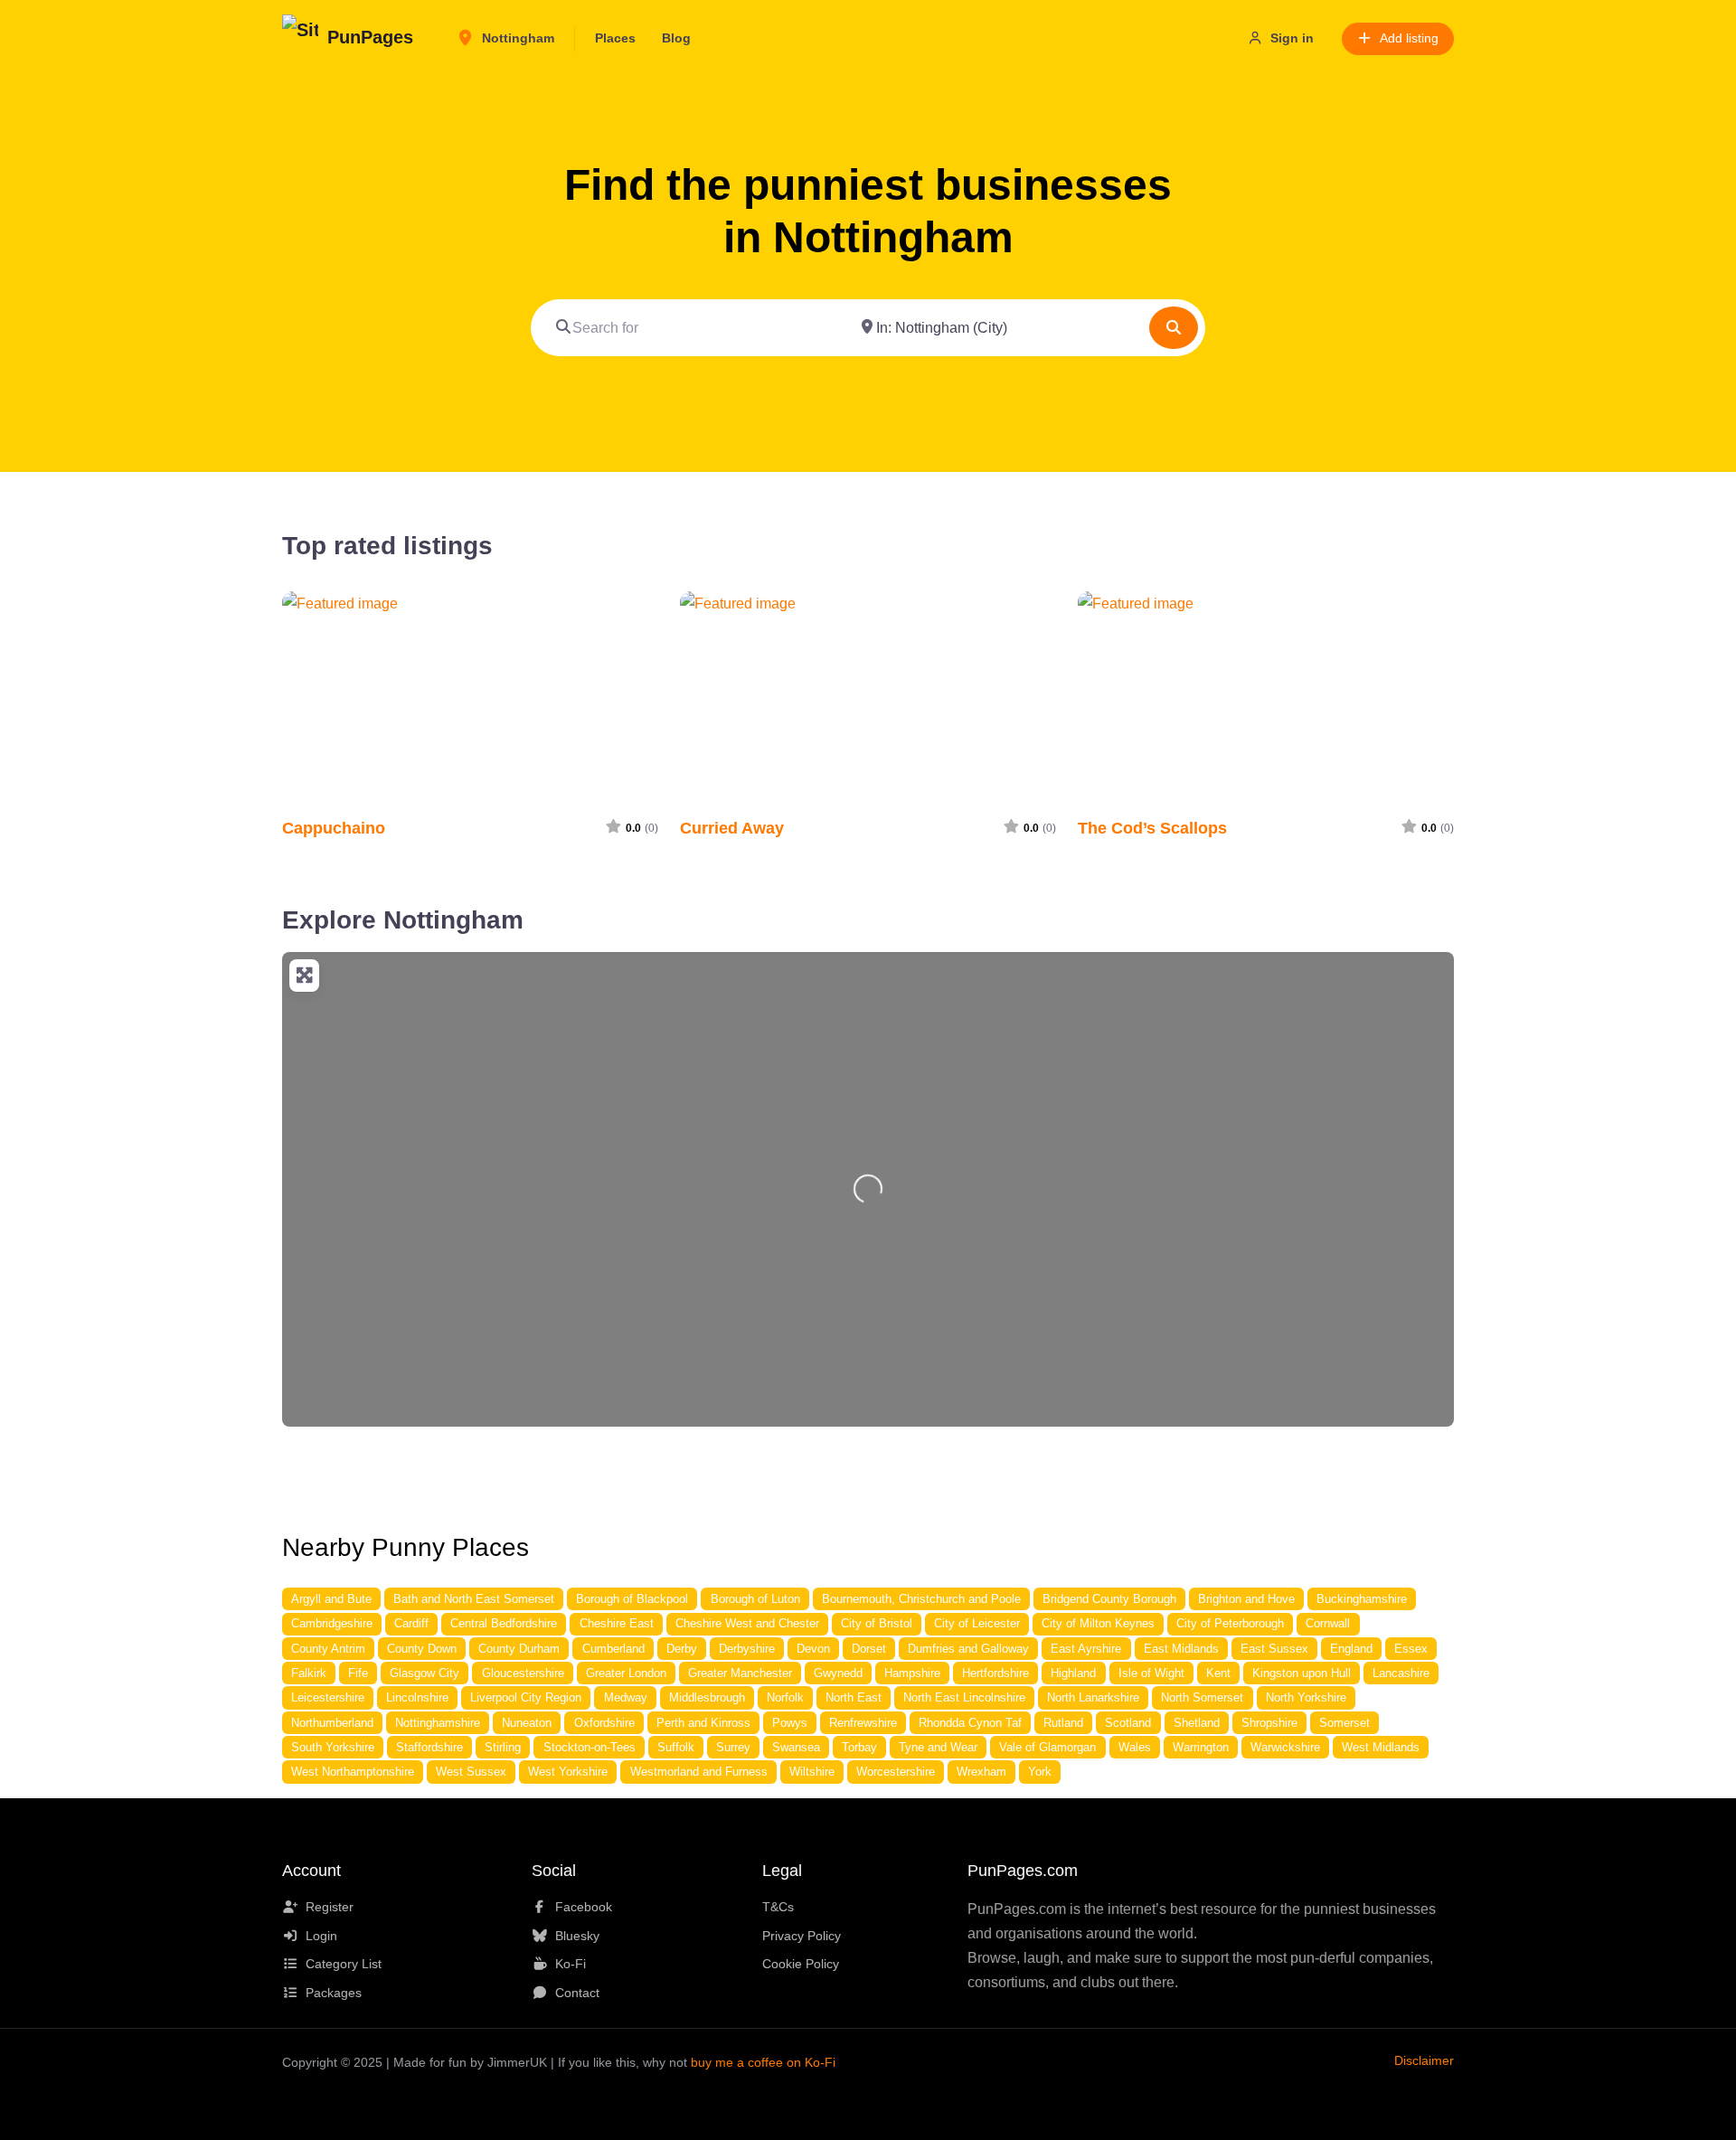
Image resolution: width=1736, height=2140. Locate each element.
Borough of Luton (755, 1599)
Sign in (1292, 38)
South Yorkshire (333, 1747)
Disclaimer (1424, 2060)
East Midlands (1181, 1649)
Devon (813, 1649)
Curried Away (732, 828)
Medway (626, 1697)
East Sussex (1274, 1649)
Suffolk (676, 1747)
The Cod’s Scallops (1152, 828)
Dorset (869, 1649)
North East (854, 1697)
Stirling (503, 1747)
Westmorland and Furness (699, 1772)
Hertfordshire (995, 1673)
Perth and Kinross (703, 1723)
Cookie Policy (801, 1964)
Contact (577, 1993)
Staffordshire (429, 1747)
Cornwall (1328, 1623)
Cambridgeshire (332, 1623)
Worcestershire (896, 1772)
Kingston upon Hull (1302, 1673)
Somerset (1344, 1723)
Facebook (584, 1907)
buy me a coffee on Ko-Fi (763, 2062)
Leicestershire (328, 1697)
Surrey (733, 1747)
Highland (1073, 1673)
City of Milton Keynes (1098, 1623)
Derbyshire (747, 1649)
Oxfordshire (604, 1723)
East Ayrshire (1086, 1649)
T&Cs (778, 1907)
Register (330, 1907)
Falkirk (309, 1673)
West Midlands (1381, 1747)
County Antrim (328, 1649)
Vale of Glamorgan (1047, 1747)
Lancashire (1401, 1673)
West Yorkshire (568, 1772)
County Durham (519, 1649)
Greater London (626, 1673)
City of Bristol (877, 1623)
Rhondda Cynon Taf (970, 1723)
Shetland (1197, 1723)
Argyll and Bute (331, 1599)
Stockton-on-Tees (590, 1747)
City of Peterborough (1230, 1623)
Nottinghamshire (438, 1723)
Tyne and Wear (938, 1747)
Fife (358, 1673)
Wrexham (981, 1772)
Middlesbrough (707, 1697)
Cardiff (411, 1623)
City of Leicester (977, 1623)
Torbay (859, 1747)
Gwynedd (838, 1673)
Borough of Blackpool (632, 1599)
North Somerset (1202, 1697)
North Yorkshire (1306, 1697)
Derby (682, 1649)
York (1040, 1772)
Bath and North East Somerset (474, 1599)
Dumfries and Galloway (968, 1649)
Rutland (1063, 1723)
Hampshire (912, 1673)
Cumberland (613, 1649)
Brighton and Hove (1246, 1599)
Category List (344, 1964)
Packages (334, 1993)
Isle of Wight (1151, 1673)
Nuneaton (527, 1723)
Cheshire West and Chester (747, 1623)
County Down (422, 1649)
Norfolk (785, 1697)
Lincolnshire (417, 1697)
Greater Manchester (740, 1673)
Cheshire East (617, 1623)
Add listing (1409, 38)
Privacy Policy (802, 1936)
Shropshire (1269, 1723)
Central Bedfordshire (504, 1623)
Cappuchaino (334, 828)
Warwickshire (1285, 1747)
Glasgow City (425, 1673)
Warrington (1201, 1747)
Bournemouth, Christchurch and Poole (921, 1599)
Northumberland (332, 1723)
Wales (1135, 1747)
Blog (676, 38)
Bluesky (577, 1936)
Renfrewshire (863, 1723)
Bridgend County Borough (1109, 1599)
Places (615, 38)
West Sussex (471, 1772)
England (1351, 1649)
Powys (790, 1723)
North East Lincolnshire (964, 1697)
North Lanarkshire (1093, 1697)
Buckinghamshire (1362, 1599)
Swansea (796, 1747)
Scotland (1128, 1723)
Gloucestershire (523, 1673)
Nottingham (516, 38)
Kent (1218, 1673)
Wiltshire (812, 1772)
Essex (1411, 1649)
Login (321, 1936)
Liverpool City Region (526, 1697)
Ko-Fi (571, 1964)
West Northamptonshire (353, 1772)
